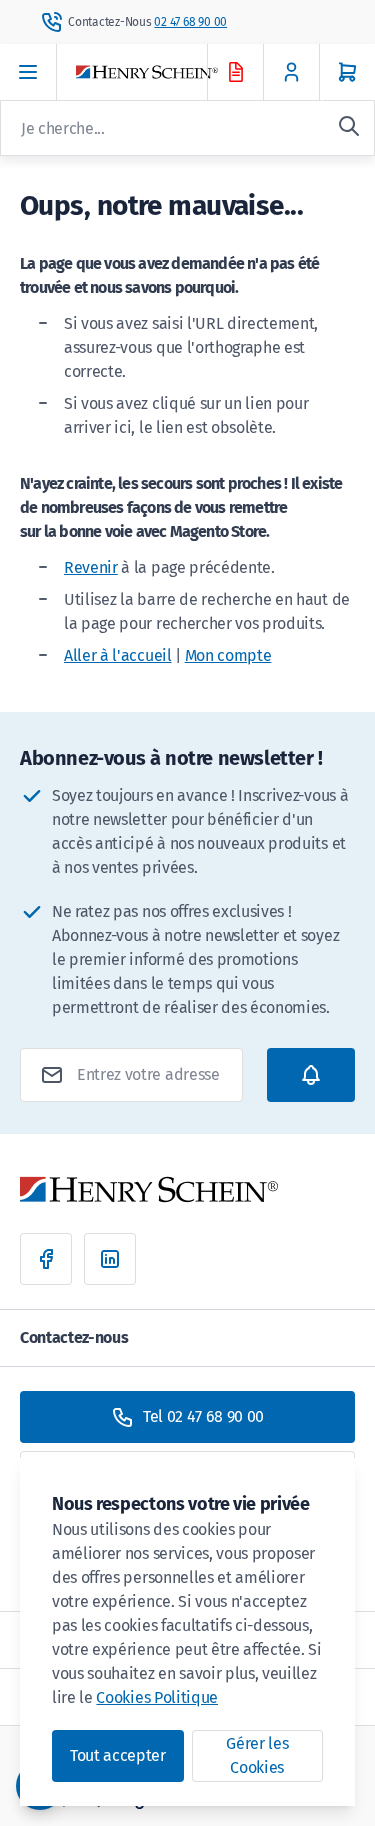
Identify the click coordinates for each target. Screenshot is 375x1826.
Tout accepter (118, 1755)
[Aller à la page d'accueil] (159, 72)
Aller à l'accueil (118, 655)
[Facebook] (46, 1259)
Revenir (91, 567)
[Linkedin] (110, 1259)
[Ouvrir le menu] (28, 72)
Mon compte (228, 655)
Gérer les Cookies (257, 1755)
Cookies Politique (157, 1697)
